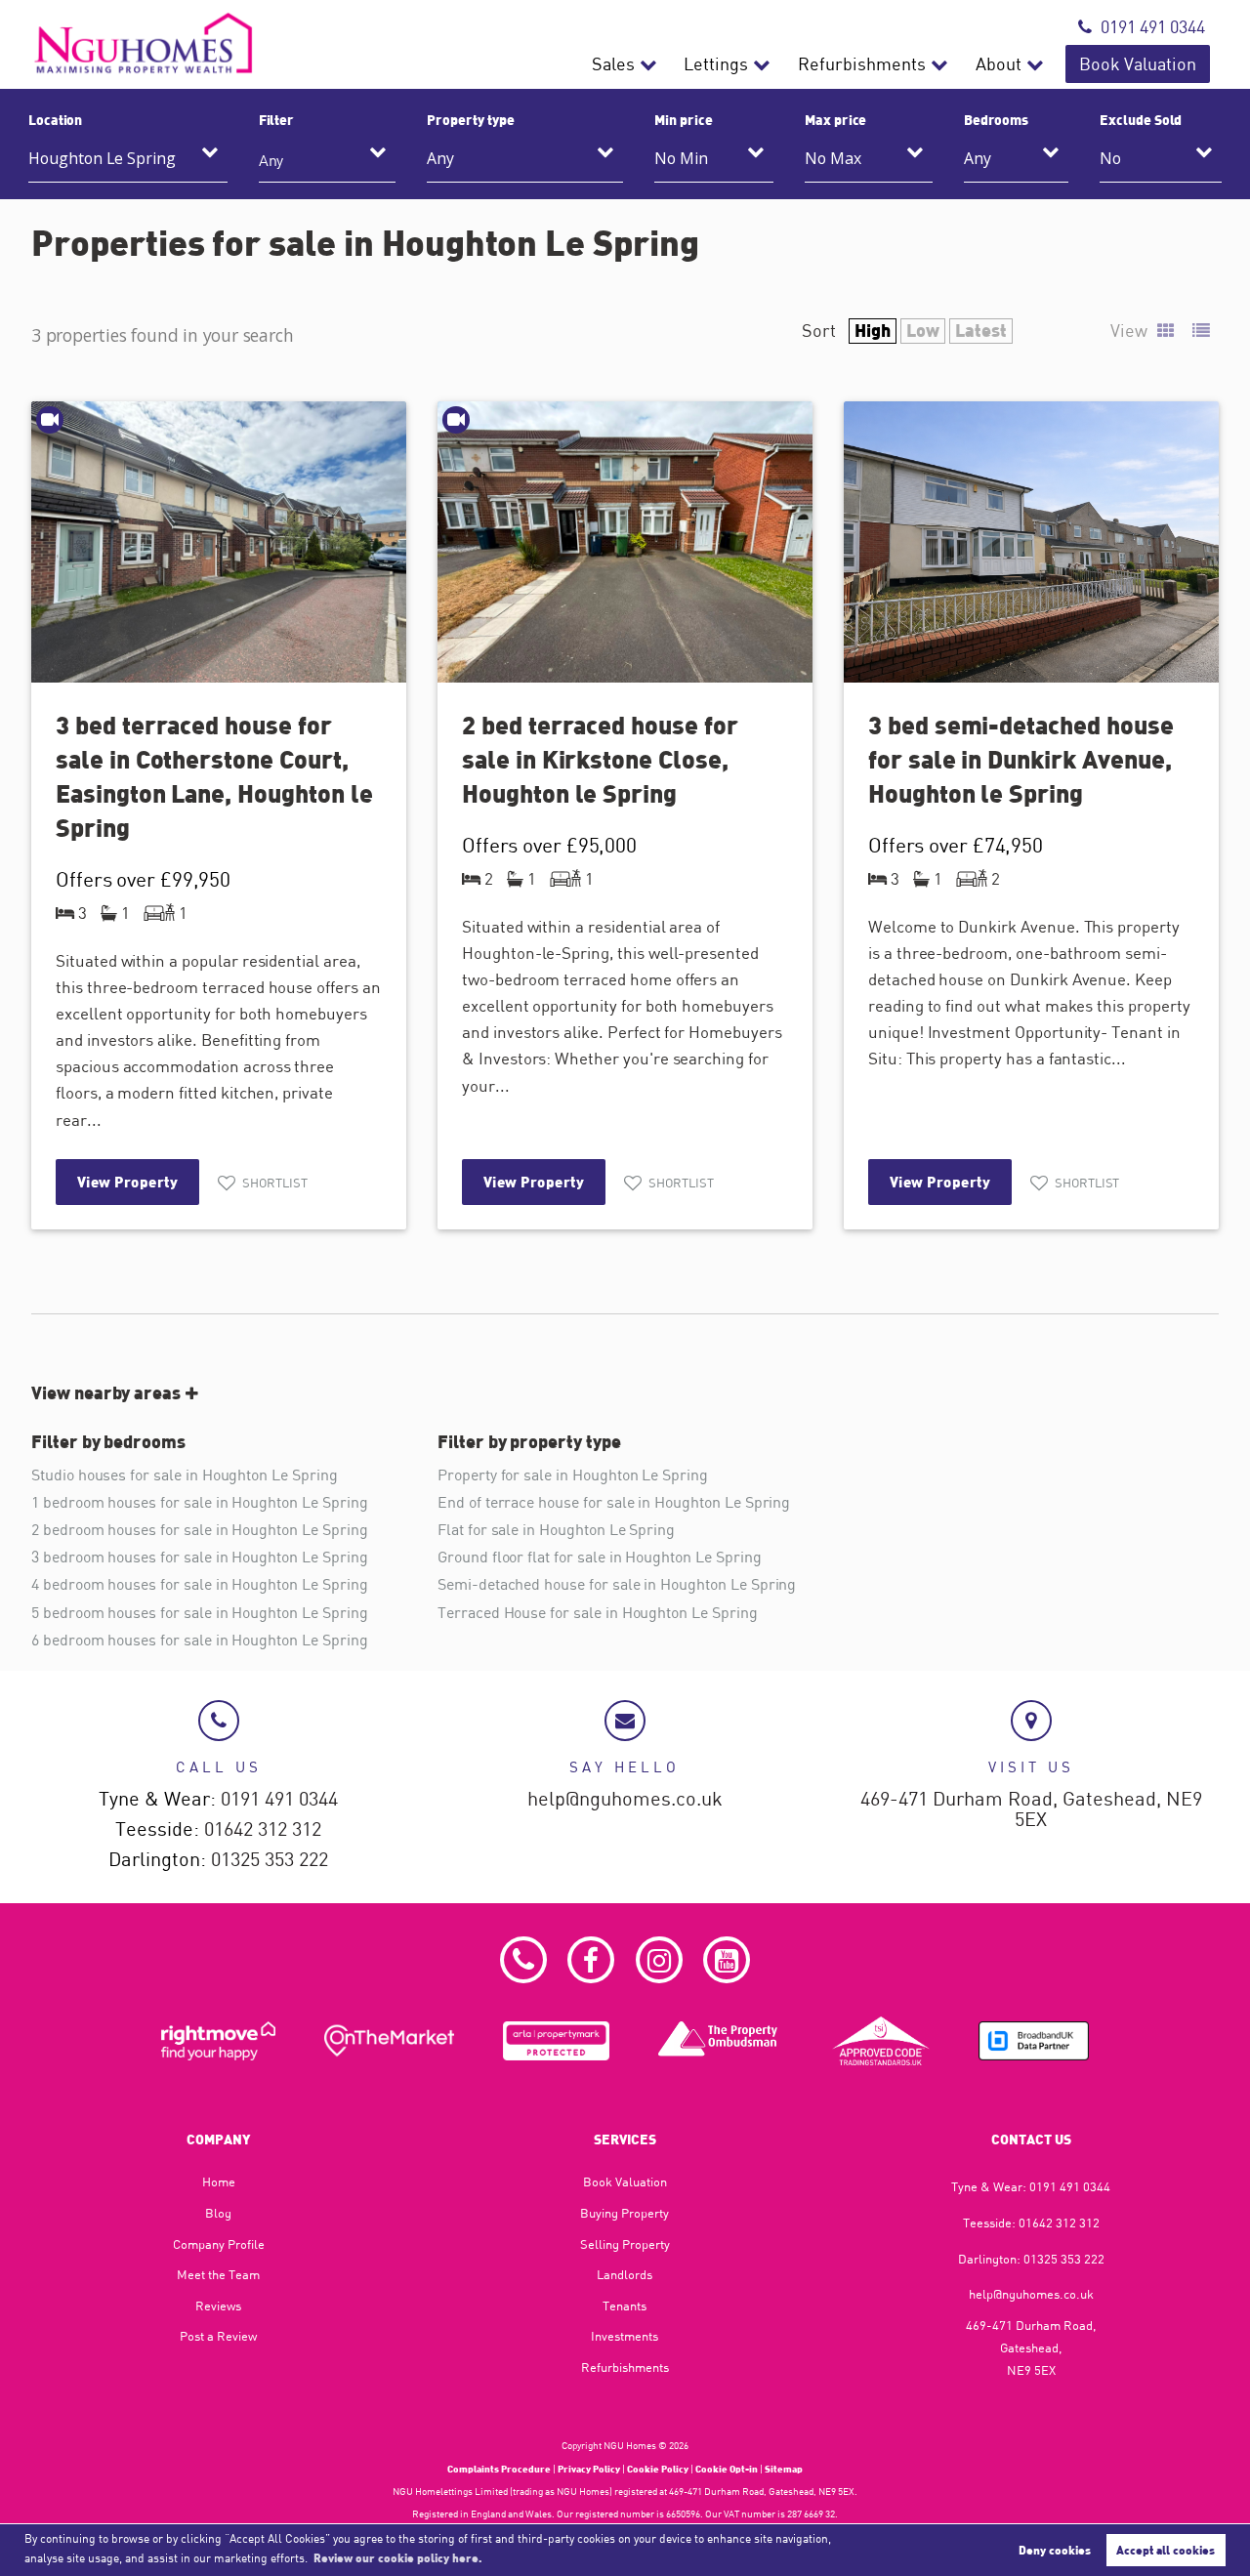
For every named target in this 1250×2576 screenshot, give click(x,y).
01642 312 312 (263, 1829)
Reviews (218, 2306)
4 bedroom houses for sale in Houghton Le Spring (200, 1584)
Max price (836, 119)
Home (219, 2181)
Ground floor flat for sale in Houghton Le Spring (599, 1557)
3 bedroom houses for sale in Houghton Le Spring (200, 1557)
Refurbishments (862, 64)
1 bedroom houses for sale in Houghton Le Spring (200, 1502)
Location (56, 119)
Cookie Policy (658, 2469)
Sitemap (784, 2469)
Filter (277, 119)
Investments (625, 2336)
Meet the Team (218, 2274)
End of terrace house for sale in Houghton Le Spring (614, 1502)
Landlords (625, 2274)
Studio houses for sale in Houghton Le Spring (185, 1475)
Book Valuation (1138, 64)
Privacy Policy (589, 2469)
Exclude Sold (1141, 119)
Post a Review (218, 2336)
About (999, 64)
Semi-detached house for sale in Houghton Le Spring (617, 1584)
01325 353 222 (270, 1860)
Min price (684, 119)
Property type (470, 119)
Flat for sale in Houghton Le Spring (556, 1529)
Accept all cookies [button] (1166, 2550)
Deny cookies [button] (1055, 2550)
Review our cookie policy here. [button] (398, 2557)
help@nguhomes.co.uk (625, 1799)
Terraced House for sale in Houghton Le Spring (598, 1612)
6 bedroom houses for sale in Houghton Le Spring (200, 1640)
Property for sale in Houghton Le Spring (573, 1475)
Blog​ (218, 2213)
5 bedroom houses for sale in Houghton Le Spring (200, 1612)
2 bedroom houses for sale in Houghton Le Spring (200, 1529)
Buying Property (625, 2213)
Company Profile (219, 2244)
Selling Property (625, 2244)
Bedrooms (997, 119)
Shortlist (275, 1183)
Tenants (625, 2306)
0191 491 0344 (1153, 27)
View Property (128, 1182)
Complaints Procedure (499, 2469)
